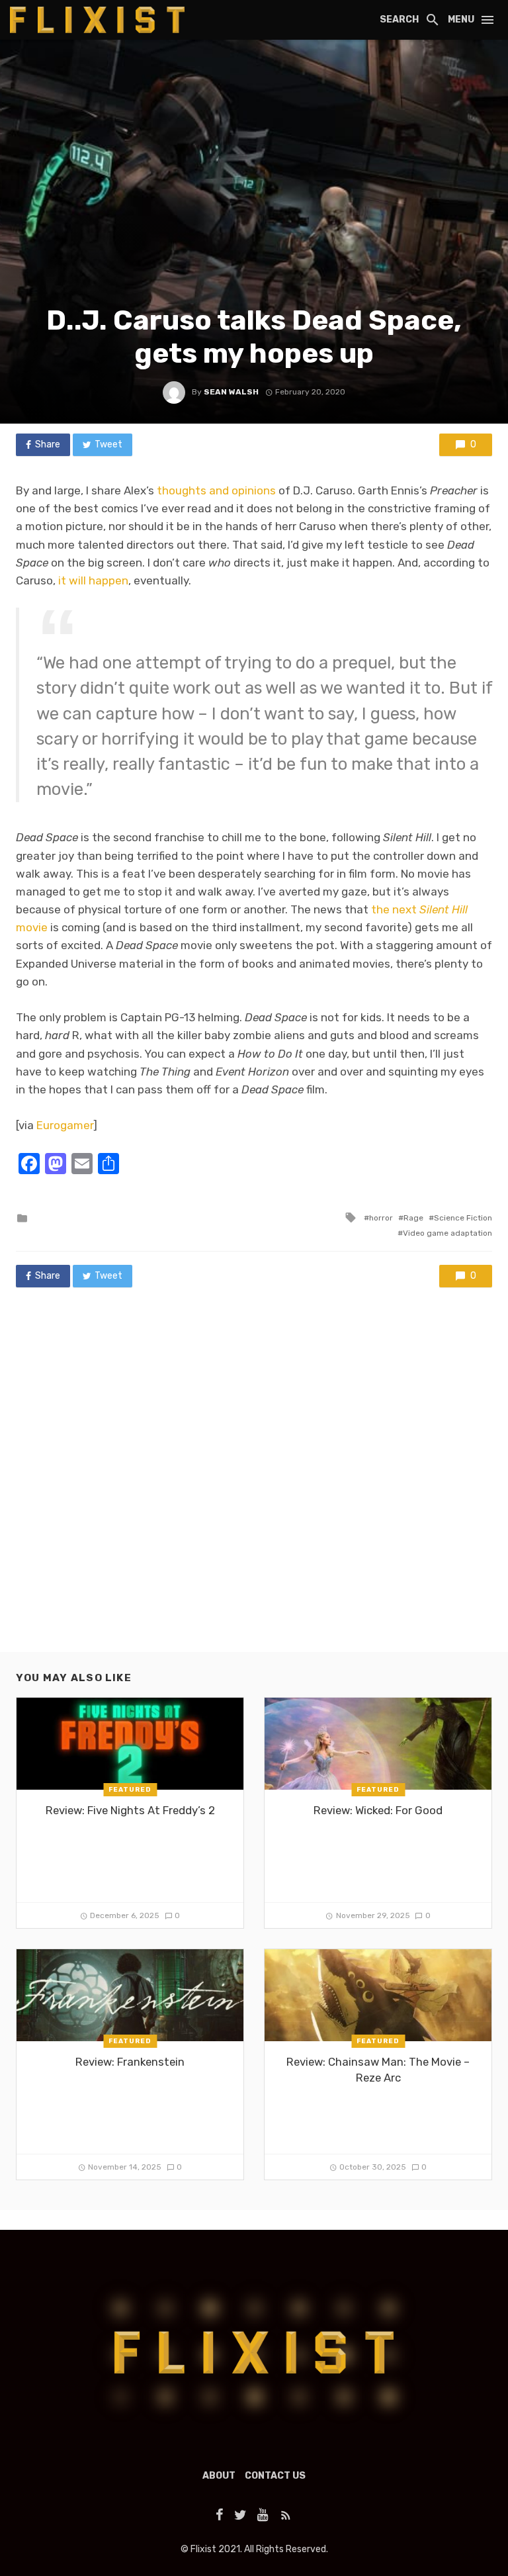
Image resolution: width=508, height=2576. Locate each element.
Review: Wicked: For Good (378, 1810)
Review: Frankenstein (130, 2062)
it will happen (93, 580)
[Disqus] (254, 1483)
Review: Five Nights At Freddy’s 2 (130, 1810)
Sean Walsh (231, 392)
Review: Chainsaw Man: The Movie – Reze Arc (378, 2070)
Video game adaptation (447, 1233)
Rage (413, 1218)
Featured (130, 1790)
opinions (254, 490)
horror (381, 1218)
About (219, 2476)
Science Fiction (463, 1218)
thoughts (182, 490)
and (219, 490)
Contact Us (275, 2476)
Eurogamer (65, 1125)
